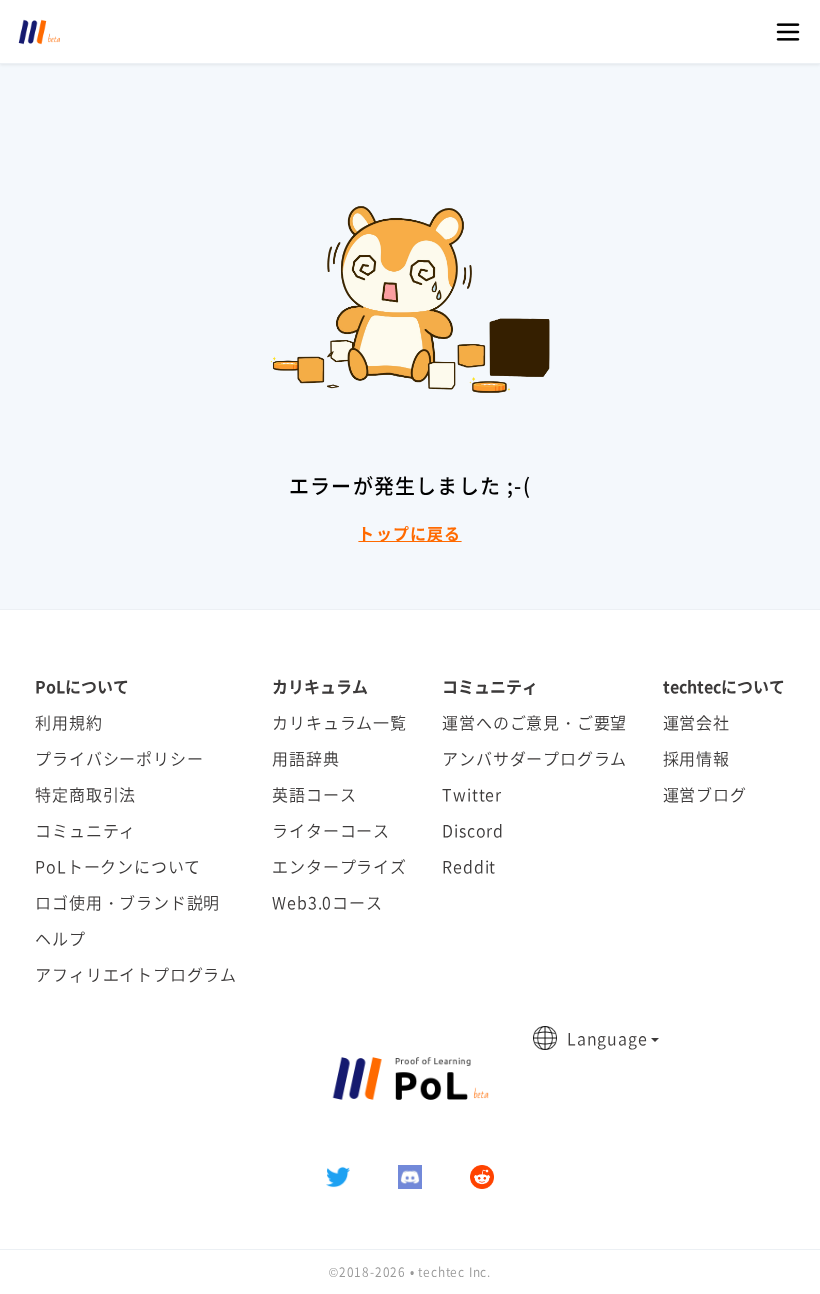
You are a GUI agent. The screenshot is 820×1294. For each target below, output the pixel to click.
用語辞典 (305, 758)
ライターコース (331, 830)
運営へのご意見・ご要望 (534, 722)
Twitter (472, 794)
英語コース (314, 794)
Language (607, 1038)
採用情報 (696, 758)
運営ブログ (705, 794)
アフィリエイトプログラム (136, 974)
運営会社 (696, 722)
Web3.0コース (327, 902)
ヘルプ (60, 938)
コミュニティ (85, 830)
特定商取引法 (85, 794)
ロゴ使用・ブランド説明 (127, 902)
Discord (473, 830)
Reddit (469, 866)
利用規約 (68, 722)
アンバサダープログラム (534, 758)
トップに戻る (409, 533)
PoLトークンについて (118, 866)
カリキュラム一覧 (339, 722)
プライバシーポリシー (119, 758)
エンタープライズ (339, 866)
